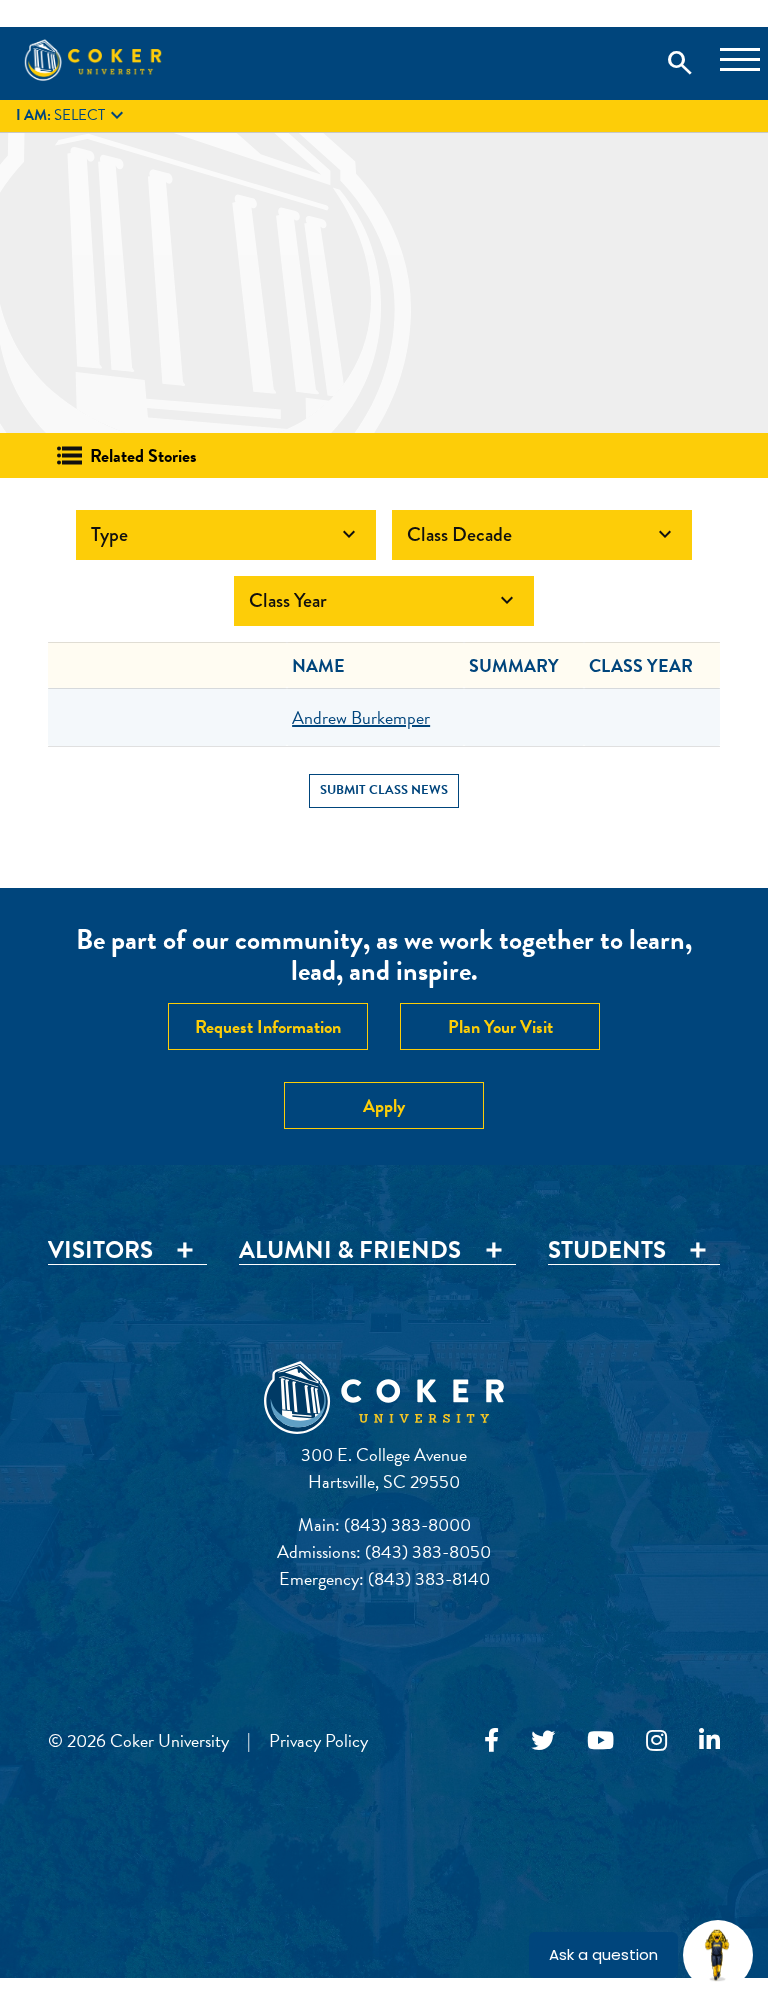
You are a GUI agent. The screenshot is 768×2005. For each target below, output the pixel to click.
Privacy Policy (318, 1740)
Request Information (268, 1026)
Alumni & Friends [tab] (350, 1251)
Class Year (384, 600)
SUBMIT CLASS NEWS (384, 790)
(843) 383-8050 (428, 1551)
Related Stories (143, 455)
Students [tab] (607, 1251)
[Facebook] (491, 1741)
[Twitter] (543, 1741)
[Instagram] (656, 1741)
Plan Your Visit (500, 1026)
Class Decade (542, 534)
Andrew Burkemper (361, 717)
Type (226, 534)
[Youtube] (600, 1741)
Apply (384, 1105)
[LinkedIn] (709, 1741)
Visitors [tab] (100, 1251)
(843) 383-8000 (407, 1524)
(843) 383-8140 (429, 1578)
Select (72, 116)
